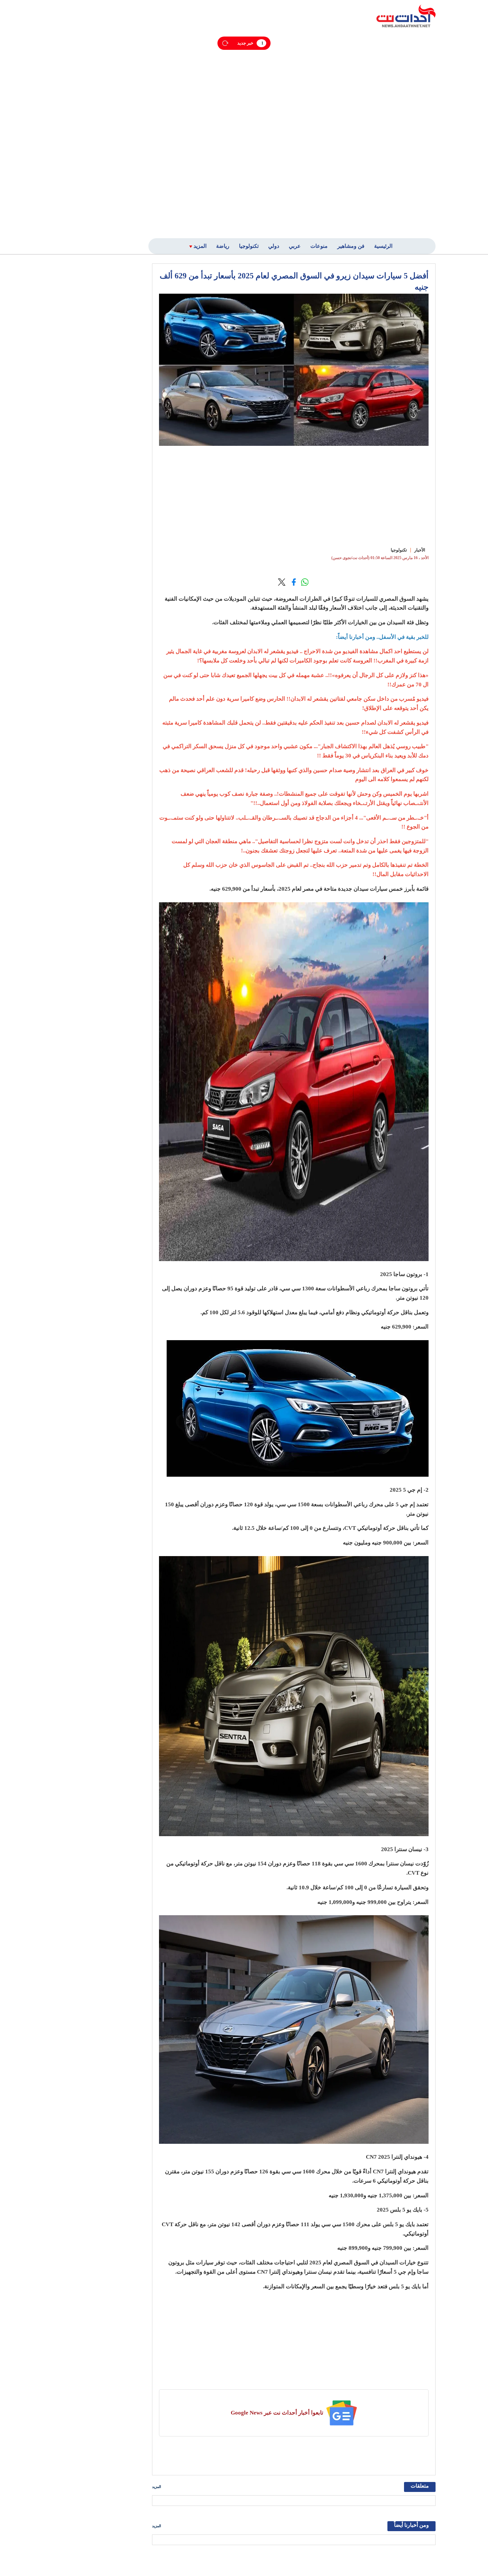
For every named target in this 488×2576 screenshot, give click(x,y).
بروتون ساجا (408, 1274)
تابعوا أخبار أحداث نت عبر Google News (277, 2413)
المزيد (157, 2487)
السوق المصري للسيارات (386, 599)
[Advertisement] (388, 132)
